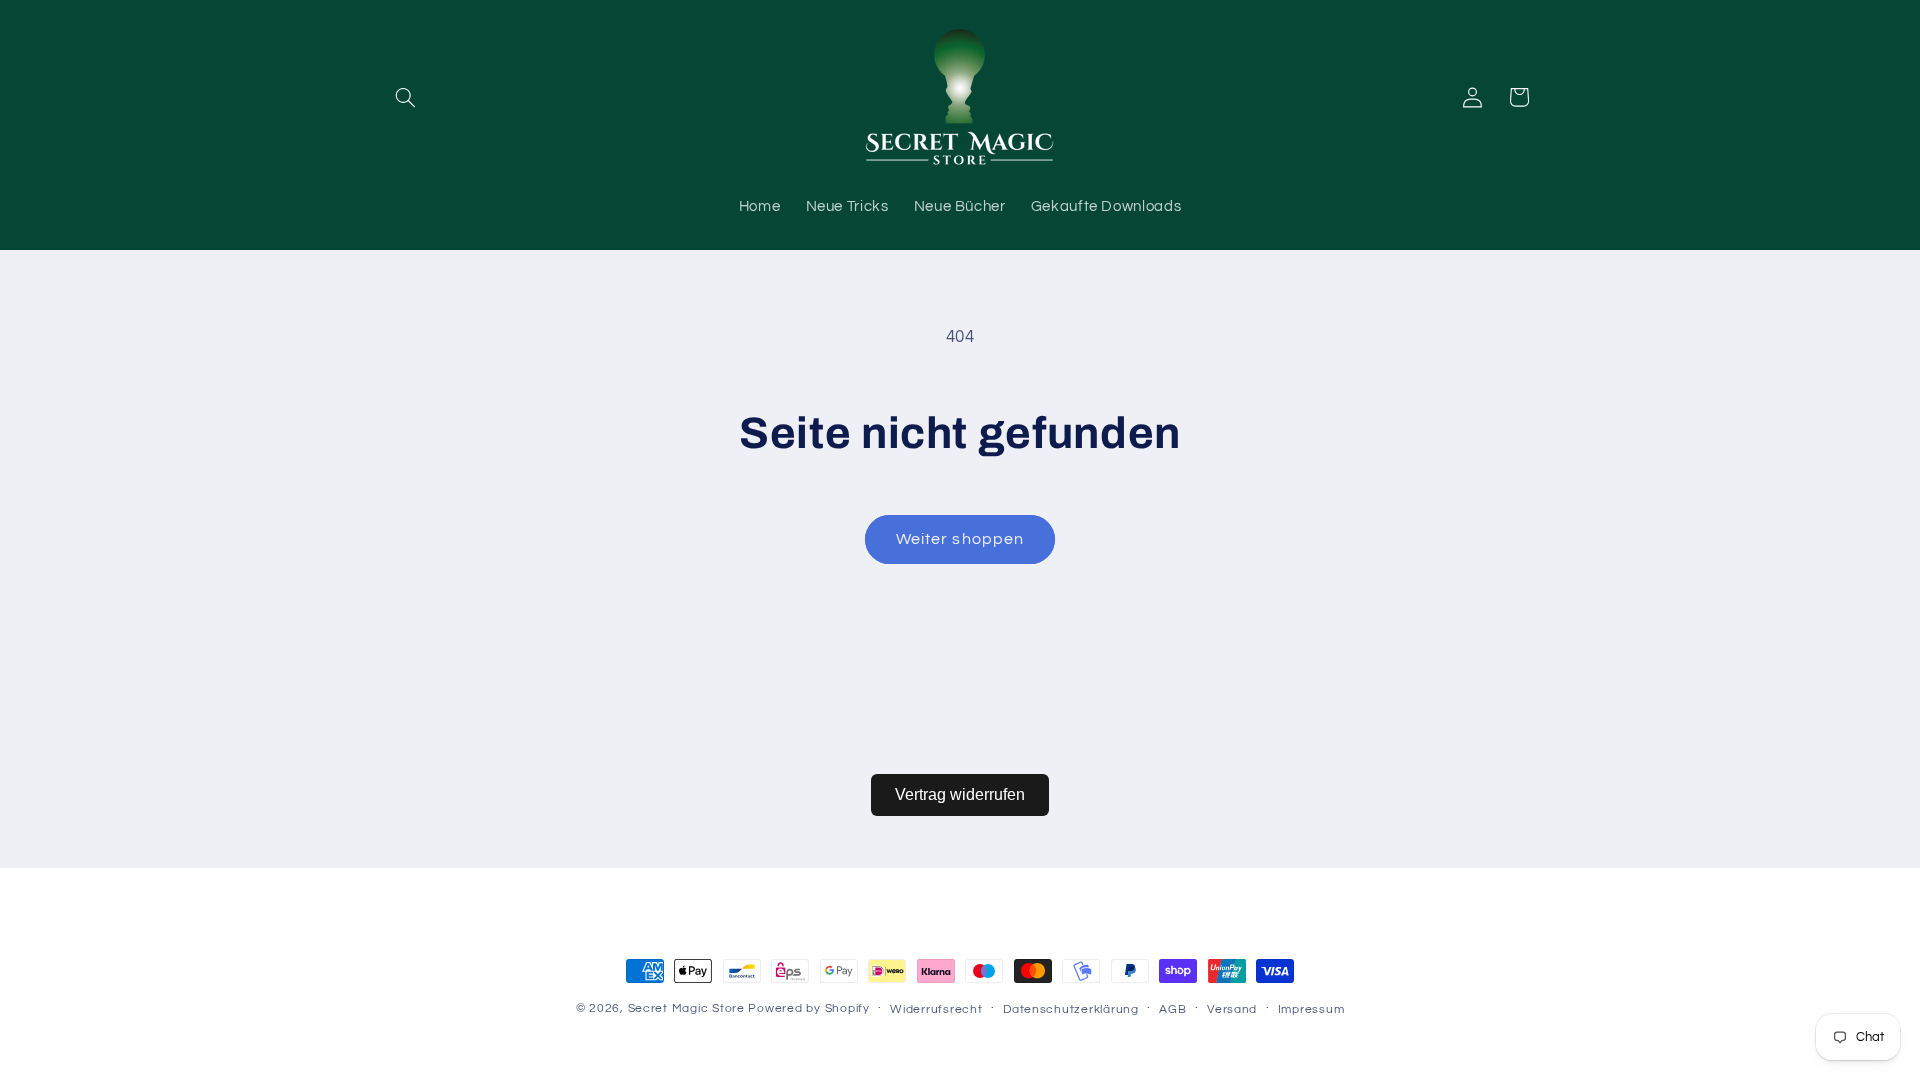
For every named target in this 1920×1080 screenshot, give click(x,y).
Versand (1232, 1009)
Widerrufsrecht (936, 1009)
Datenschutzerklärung (1071, 1009)
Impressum (1311, 1009)
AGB (1172, 1009)
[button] (406, 97)
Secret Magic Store (686, 1008)
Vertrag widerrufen (960, 794)
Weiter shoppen (960, 539)
